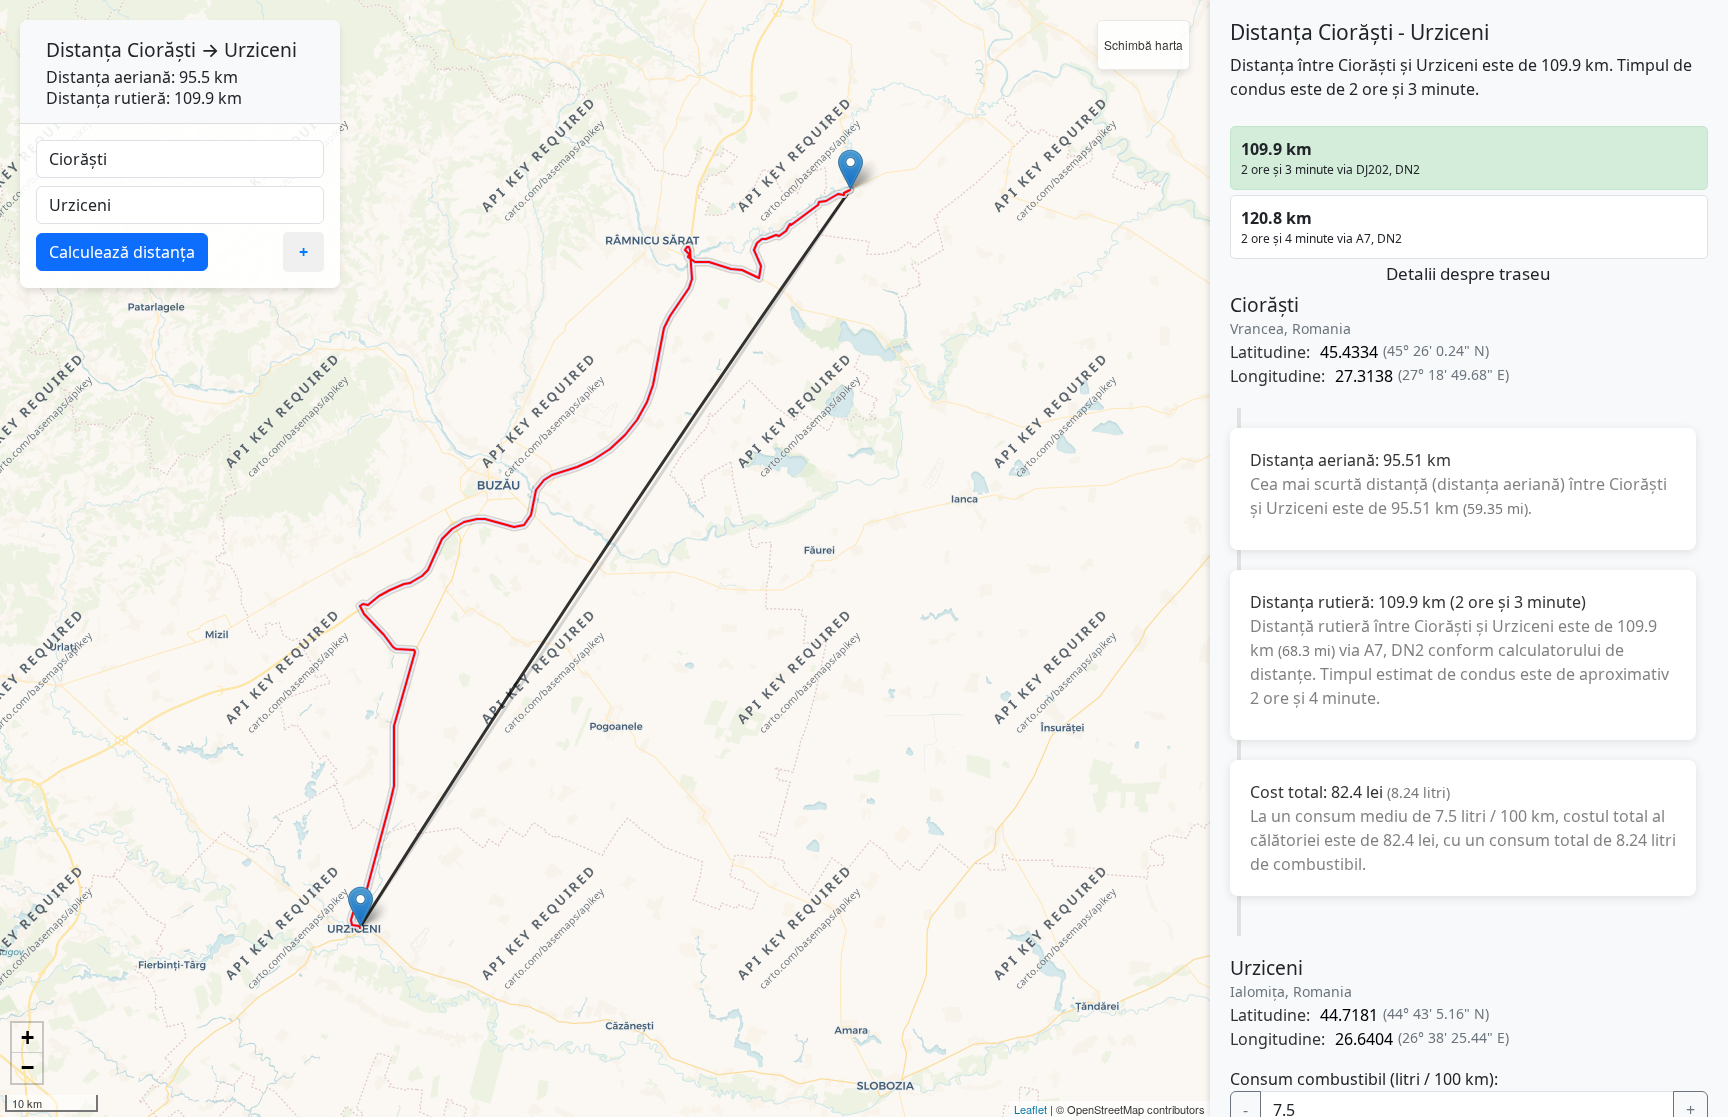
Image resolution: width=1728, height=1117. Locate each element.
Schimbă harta (1143, 44)
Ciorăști (161, 49)
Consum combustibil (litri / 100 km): (1364, 1079)
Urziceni (260, 49)
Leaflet (1030, 1109)
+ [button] (27, 1037)
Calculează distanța (122, 252)
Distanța (84, 49)
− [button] (27, 1067)
